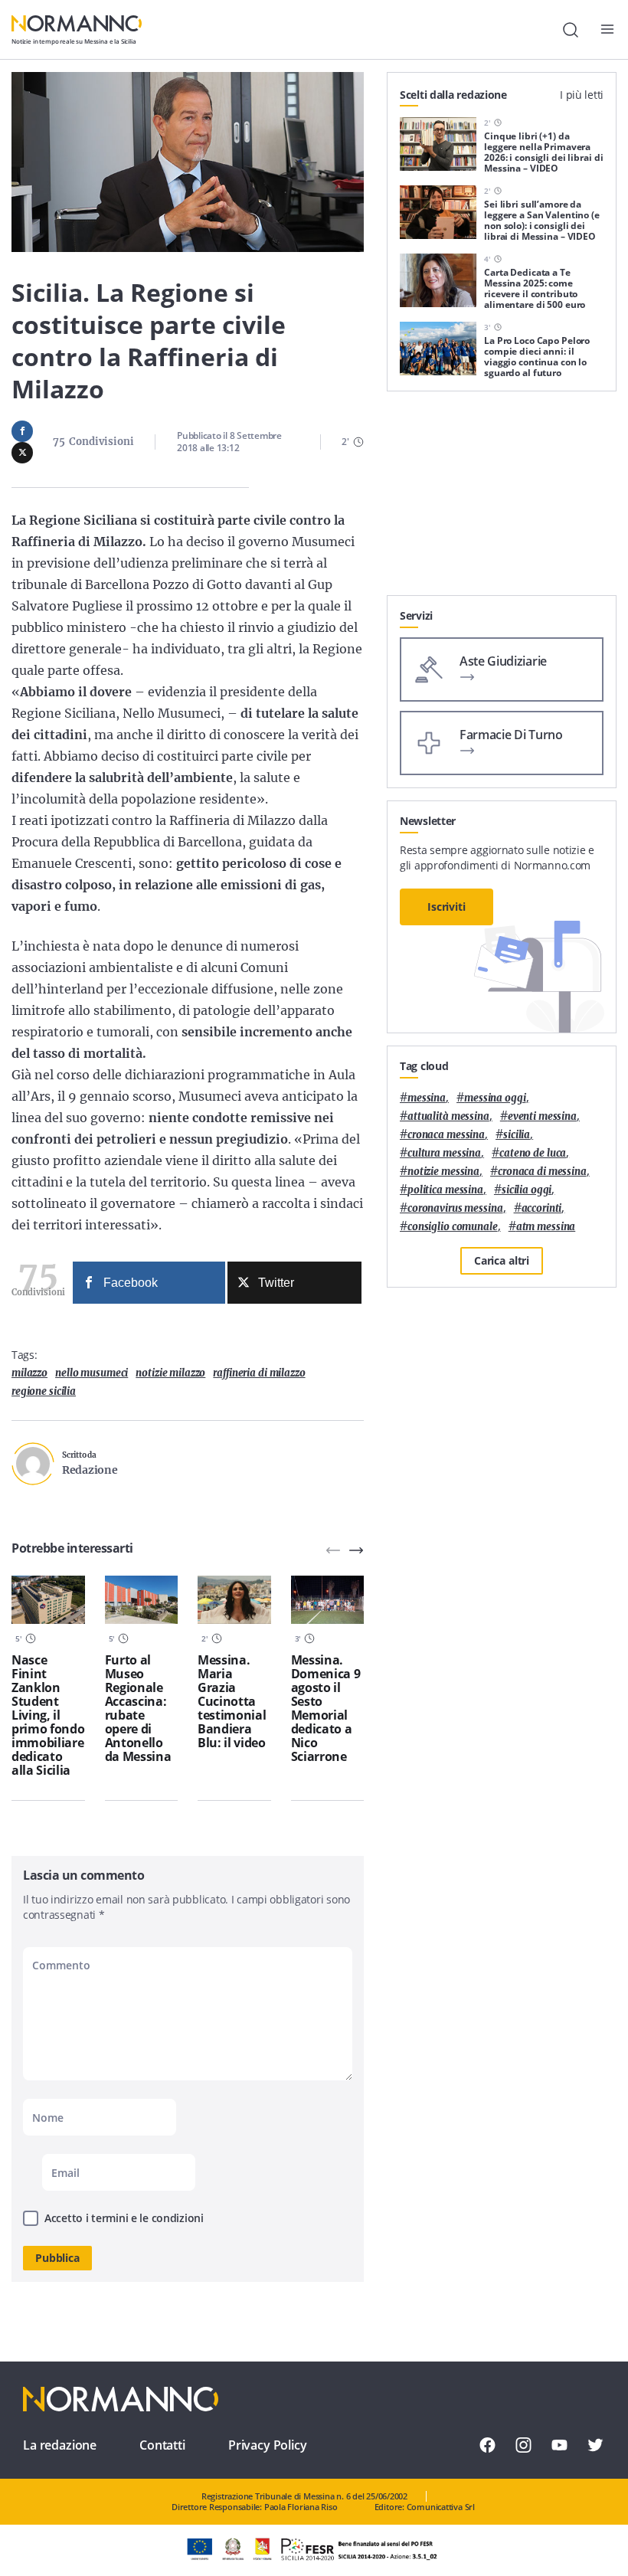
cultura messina (444, 1153)
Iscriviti (446, 907)
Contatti (162, 2445)
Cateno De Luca (533, 1153)
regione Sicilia (44, 1391)
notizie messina (443, 1172)
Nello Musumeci (92, 1373)
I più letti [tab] (582, 95)
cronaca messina (446, 1135)
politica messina (445, 1190)
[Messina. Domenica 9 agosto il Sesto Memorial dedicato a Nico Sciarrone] (328, 1600)
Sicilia (517, 1135)
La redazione (60, 2445)
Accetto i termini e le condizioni (124, 2218)
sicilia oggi (527, 1190)
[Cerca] (571, 30)
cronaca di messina (542, 1172)
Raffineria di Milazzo (259, 1373)
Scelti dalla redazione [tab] (453, 95)
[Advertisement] (502, 499)
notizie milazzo (170, 1373)
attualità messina (448, 1116)
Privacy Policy (268, 2445)
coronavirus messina (455, 1208)
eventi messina (542, 1116)
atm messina (546, 1227)
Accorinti (542, 1208)
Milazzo (29, 1373)
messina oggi (495, 1098)
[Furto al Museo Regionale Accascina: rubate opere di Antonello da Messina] (142, 1600)
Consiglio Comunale (453, 1227)
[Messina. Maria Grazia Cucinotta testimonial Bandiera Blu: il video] (234, 1600)
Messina (427, 1098)
